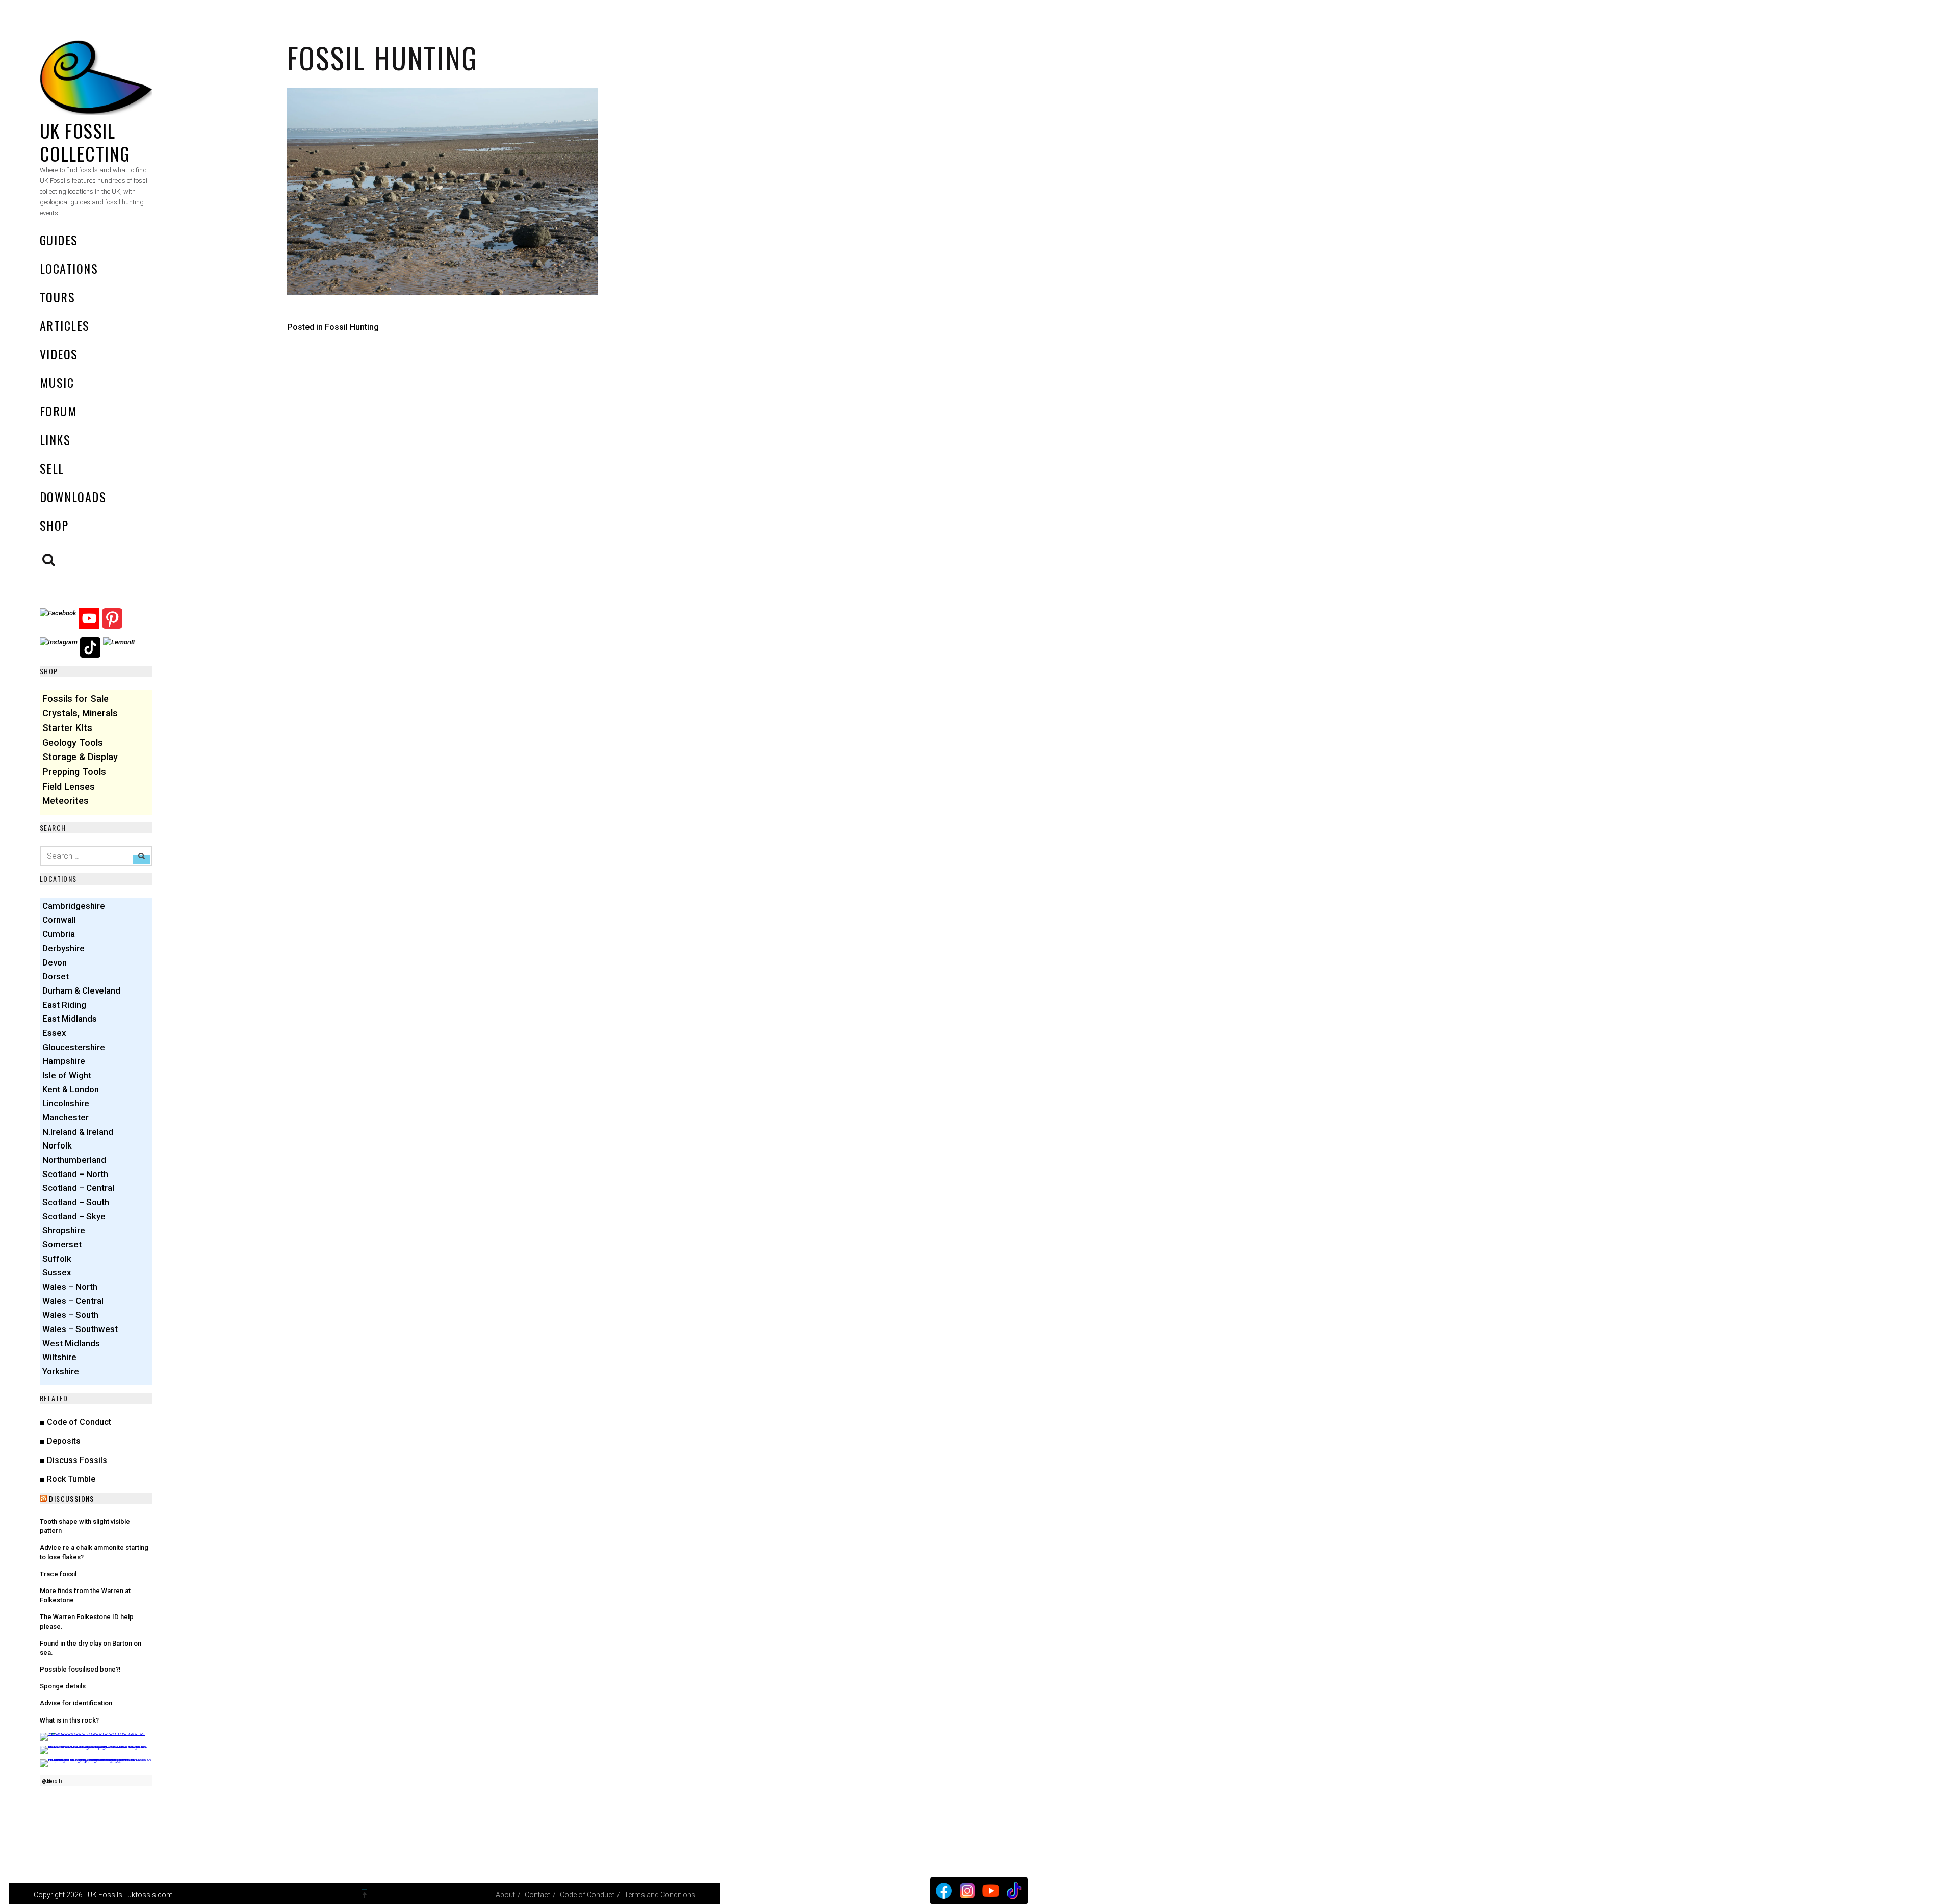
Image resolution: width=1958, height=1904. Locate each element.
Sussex (57, 1272)
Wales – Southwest (80, 1329)
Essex (54, 1033)
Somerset (62, 1244)
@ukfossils (52, 1781)
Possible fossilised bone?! (80, 1669)
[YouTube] (991, 1891)
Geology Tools (73, 742)
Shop (54, 525)
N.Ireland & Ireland (78, 1132)
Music (57, 382)
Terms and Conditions (660, 1895)
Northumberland (74, 1160)
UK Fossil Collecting (85, 142)
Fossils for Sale (75, 699)
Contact (537, 1895)
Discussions (71, 1498)
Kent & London (71, 1089)
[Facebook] (944, 1891)
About (505, 1895)
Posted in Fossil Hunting (333, 327)
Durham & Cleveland (81, 990)
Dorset (56, 976)
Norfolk (57, 1145)
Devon (55, 962)
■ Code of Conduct (75, 1422)
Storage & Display (80, 757)
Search (49, 560)
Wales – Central (73, 1301)
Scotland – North (75, 1174)
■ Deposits (60, 1441)
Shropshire (64, 1230)
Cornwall (59, 920)
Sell (52, 468)
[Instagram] (967, 1891)
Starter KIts (67, 728)
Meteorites (66, 801)
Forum (58, 411)
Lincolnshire (66, 1103)
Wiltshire (59, 1357)
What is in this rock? (69, 1720)
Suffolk (57, 1259)
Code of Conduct (587, 1895)
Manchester (66, 1117)
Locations (69, 268)
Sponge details (63, 1686)
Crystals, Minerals (80, 713)
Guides (59, 240)
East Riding (64, 1005)
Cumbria (59, 934)
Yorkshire (61, 1371)
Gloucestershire (74, 1047)
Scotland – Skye (74, 1216)
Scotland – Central (78, 1188)
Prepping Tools (74, 772)
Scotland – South (76, 1202)
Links (55, 439)
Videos (59, 354)
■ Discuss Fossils (73, 1460)
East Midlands (70, 1019)
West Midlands (71, 1343)
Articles (65, 325)
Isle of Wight (67, 1075)
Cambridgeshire (74, 906)
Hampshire (64, 1061)
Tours (57, 297)
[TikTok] (1014, 1891)
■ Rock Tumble (68, 1479)
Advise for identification (76, 1703)
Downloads (73, 497)
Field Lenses (69, 786)
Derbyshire (63, 948)
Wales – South (70, 1315)
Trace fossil (58, 1574)
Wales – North (70, 1287)
